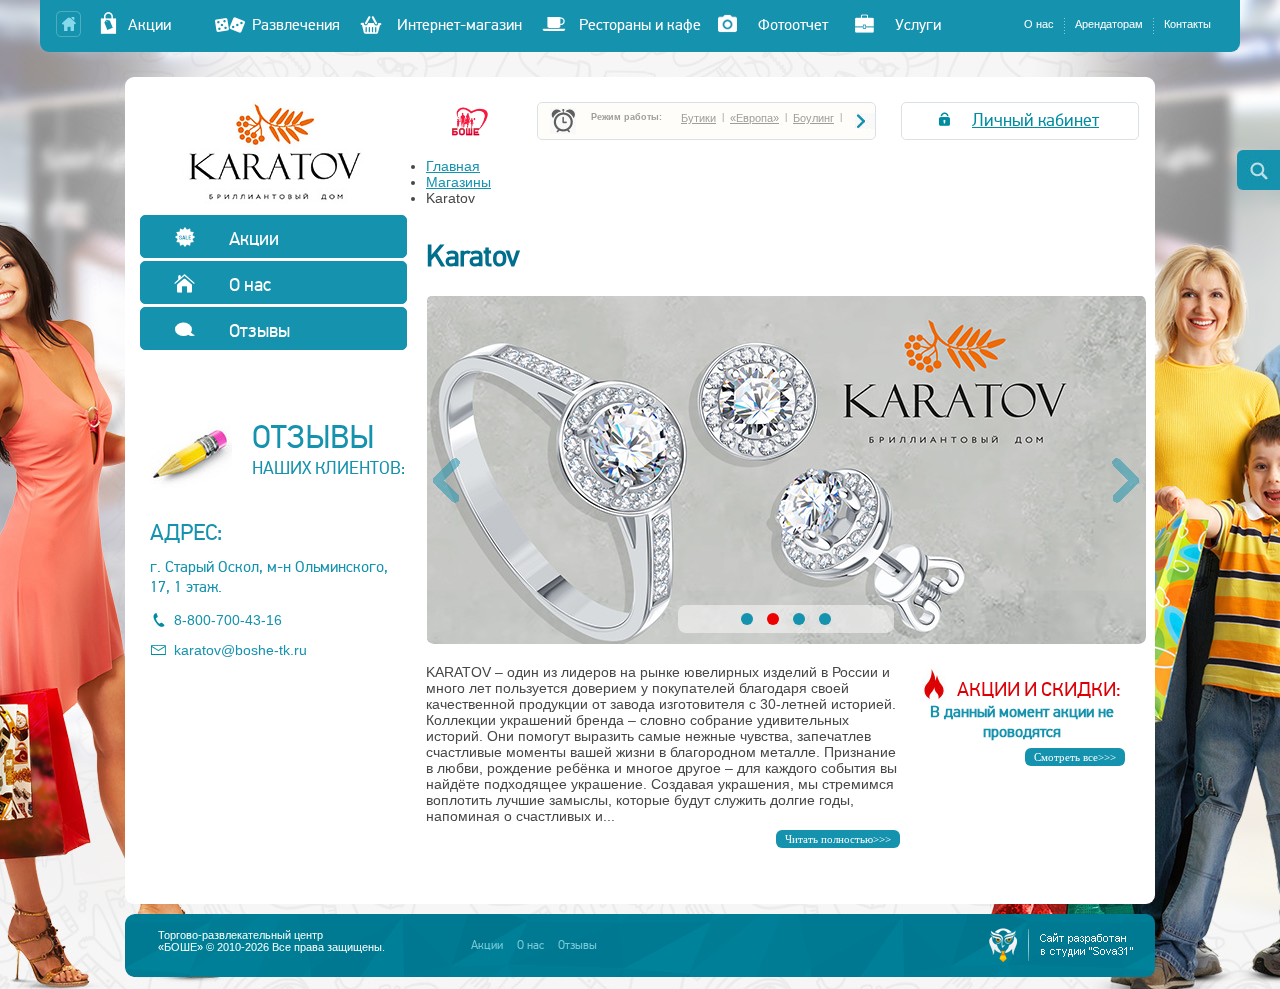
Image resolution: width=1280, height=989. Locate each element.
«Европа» (754, 118)
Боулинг (813, 118)
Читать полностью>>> (838, 839)
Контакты (1187, 24)
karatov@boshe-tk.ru (240, 650)
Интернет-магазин (459, 25)
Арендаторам (1109, 24)
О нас (1039, 24)
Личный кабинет (1035, 120)
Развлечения (296, 25)
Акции (161, 25)
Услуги (918, 25)
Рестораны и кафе (640, 25)
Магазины (458, 182)
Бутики (698, 118)
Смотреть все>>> (1075, 757)
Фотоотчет (793, 25)
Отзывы (257, 330)
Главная (453, 166)
